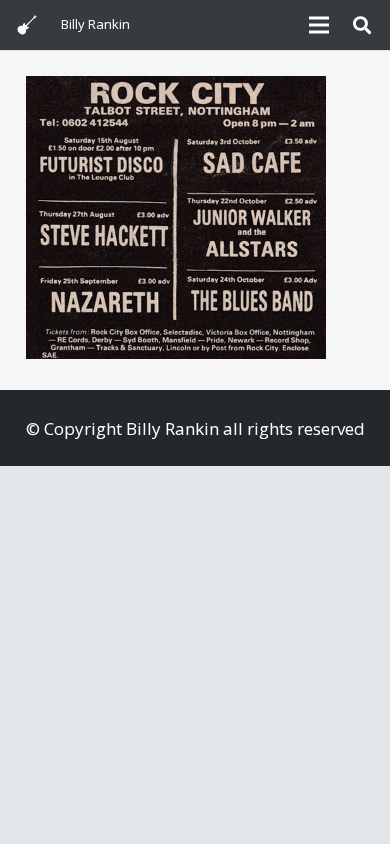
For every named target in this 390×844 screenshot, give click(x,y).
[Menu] (318, 25)
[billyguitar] (27, 25)
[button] (362, 25)
